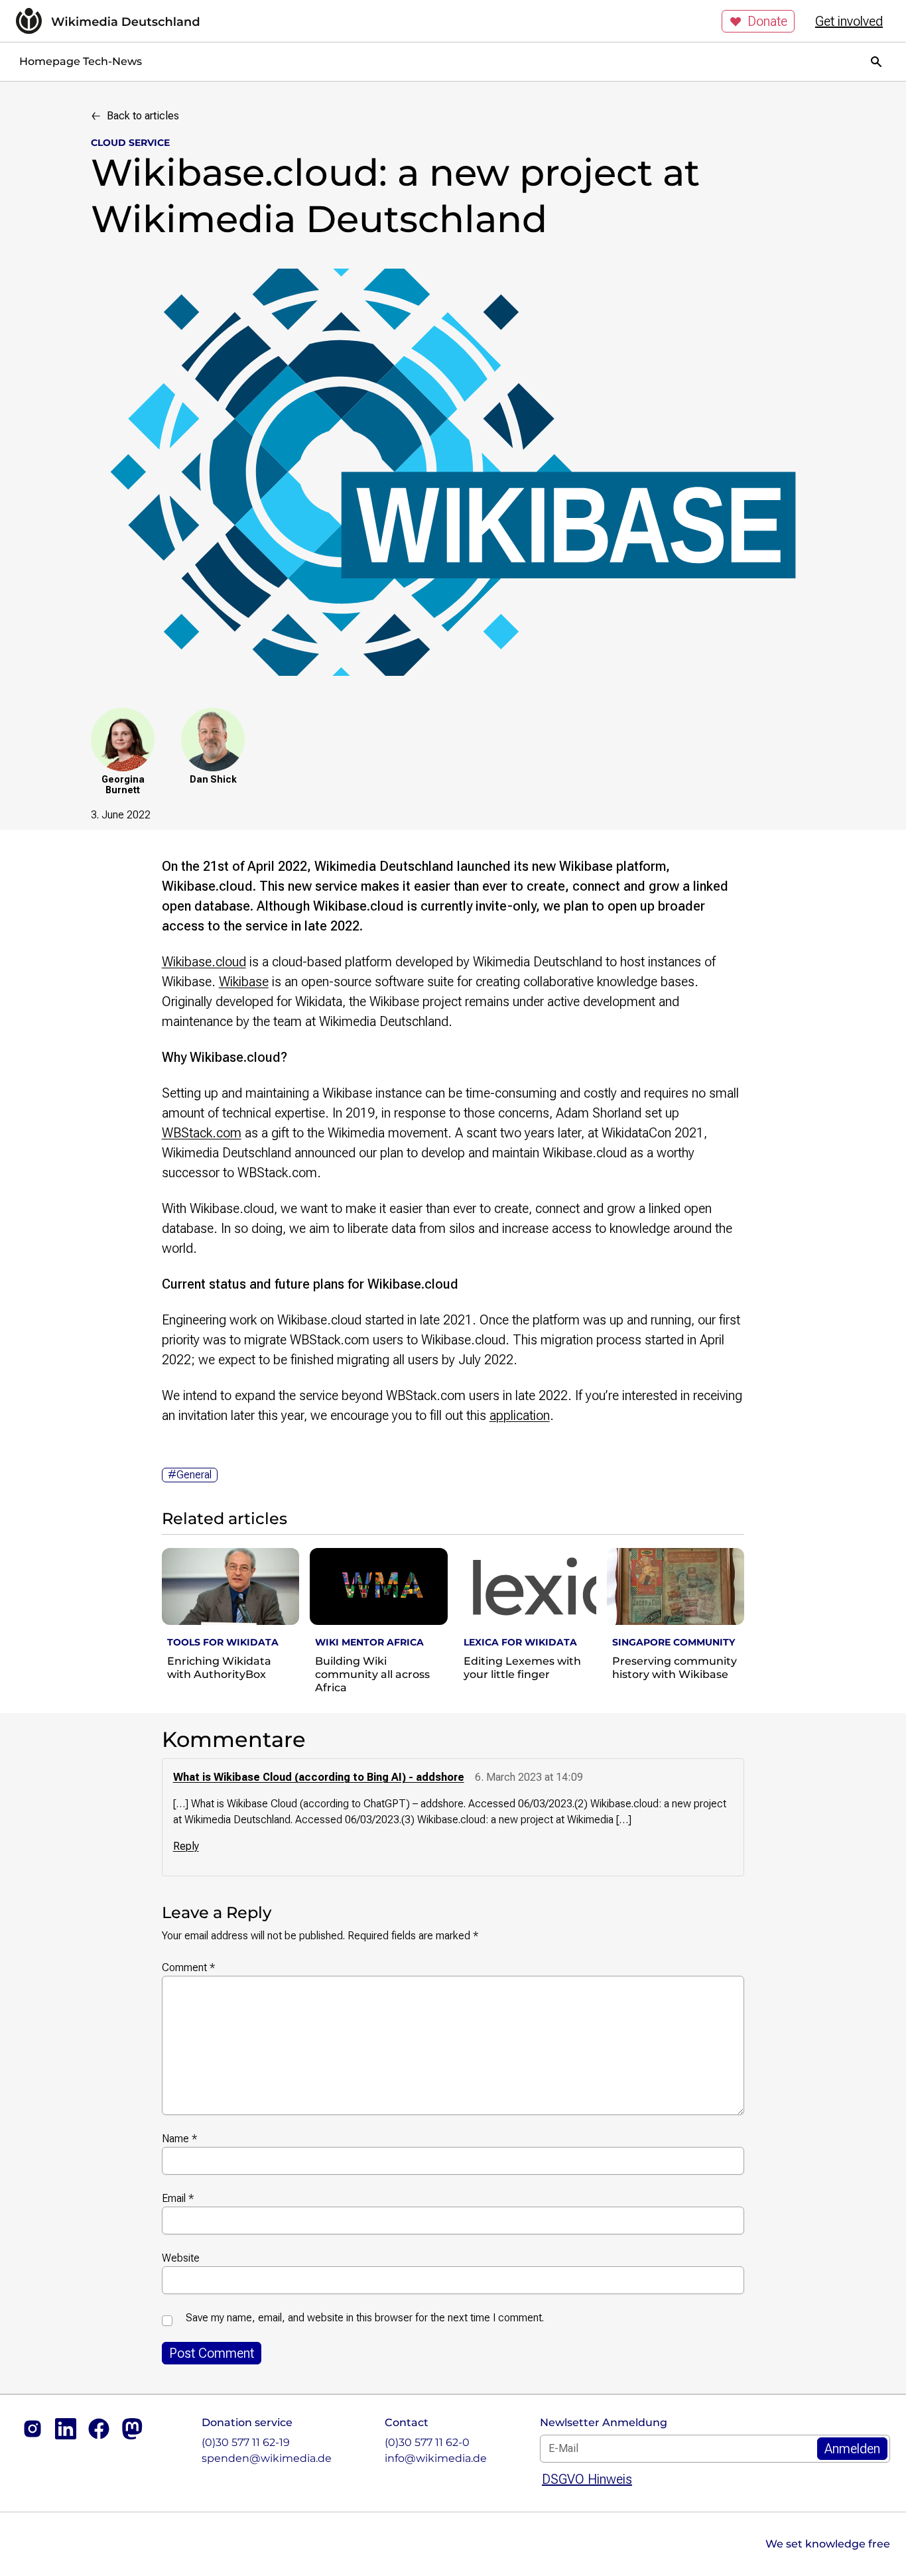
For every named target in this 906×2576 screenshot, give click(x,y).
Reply (186, 1846)
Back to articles (143, 116)
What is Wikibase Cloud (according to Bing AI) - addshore (319, 1777)
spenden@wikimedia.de (267, 2458)
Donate (767, 21)
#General (190, 1475)
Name (179, 2139)
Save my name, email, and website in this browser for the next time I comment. (365, 2318)
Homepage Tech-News (81, 61)
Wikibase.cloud (204, 962)
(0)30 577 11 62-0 (427, 2442)
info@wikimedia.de (436, 2458)
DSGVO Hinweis (587, 2479)
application (520, 1415)
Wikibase (244, 982)
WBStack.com (202, 1133)
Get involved (849, 21)
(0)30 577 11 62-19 (246, 2442)
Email (178, 2198)
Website (181, 2258)
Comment (188, 1967)
